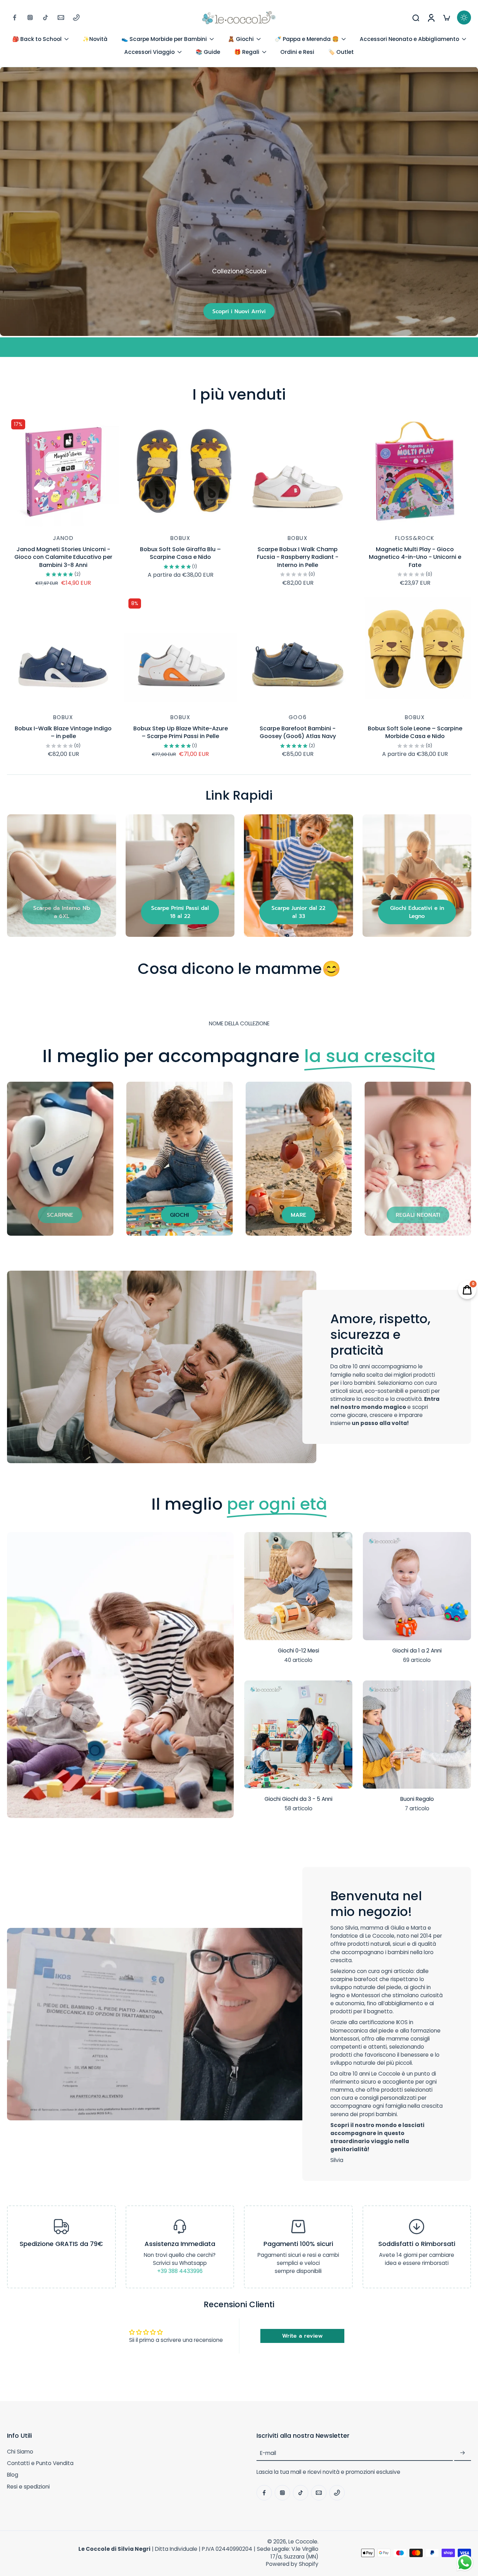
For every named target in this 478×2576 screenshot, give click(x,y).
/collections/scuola (25, 71)
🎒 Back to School (37, 39)
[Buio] (464, 17)
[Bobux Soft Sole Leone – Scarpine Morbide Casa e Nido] (415, 650)
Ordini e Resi (297, 52)
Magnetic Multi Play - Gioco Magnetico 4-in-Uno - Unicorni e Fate (415, 557)
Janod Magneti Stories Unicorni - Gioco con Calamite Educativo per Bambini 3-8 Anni (63, 557)
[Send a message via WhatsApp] (465, 2563)
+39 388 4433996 (180, 2271)
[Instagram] (30, 17)
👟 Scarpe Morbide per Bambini (164, 39)
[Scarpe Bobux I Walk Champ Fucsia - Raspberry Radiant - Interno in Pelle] (298, 471)
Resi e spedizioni (28, 2487)
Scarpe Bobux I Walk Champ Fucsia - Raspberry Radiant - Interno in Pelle (298, 557)
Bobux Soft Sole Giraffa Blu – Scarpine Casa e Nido (180, 553)
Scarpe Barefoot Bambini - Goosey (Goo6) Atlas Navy (298, 732)
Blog (13, 2475)
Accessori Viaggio (149, 52)
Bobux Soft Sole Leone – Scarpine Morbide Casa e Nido (415, 732)
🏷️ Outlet (341, 52)
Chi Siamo (20, 2452)
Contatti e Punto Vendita (40, 2463)
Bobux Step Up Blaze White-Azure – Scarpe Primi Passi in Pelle (181, 732)
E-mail (268, 2453)
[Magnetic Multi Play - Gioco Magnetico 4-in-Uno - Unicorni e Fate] (415, 471)
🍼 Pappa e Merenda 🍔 (307, 39)
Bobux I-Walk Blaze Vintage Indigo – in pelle (63, 732)
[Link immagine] (62, 876)
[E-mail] (61, 17)
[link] (62, 912)
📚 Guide (208, 52)
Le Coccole (303, 2542)
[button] (121, 2436)
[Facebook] (15, 17)
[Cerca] (416, 17)
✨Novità (95, 39)
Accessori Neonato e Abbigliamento (409, 39)
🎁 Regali (247, 52)
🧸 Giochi (241, 39)
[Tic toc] (45, 17)
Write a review (302, 2336)
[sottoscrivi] (463, 2453)
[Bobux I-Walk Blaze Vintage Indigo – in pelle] (63, 650)
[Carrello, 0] (447, 18)
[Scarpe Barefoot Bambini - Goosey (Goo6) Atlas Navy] (298, 650)
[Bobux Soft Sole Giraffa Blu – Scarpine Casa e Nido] (180, 471)
